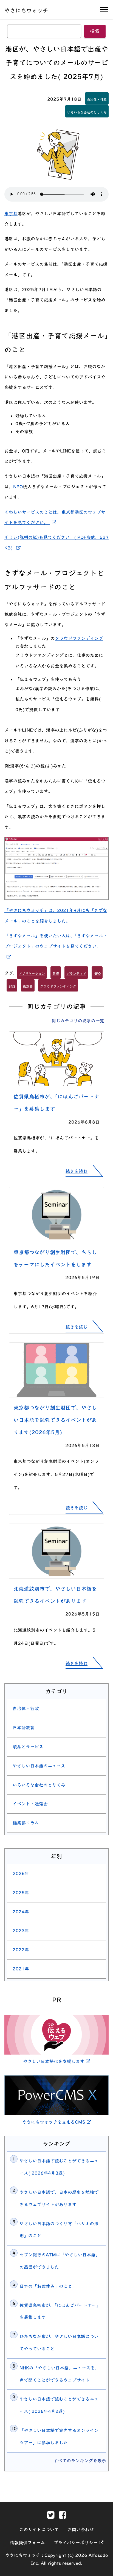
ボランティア (76, 973)
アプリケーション (32, 973)
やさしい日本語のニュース (39, 1766)
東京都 (11, 214)
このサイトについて (39, 2530)
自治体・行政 (97, 99)
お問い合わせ (81, 2530)
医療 (56, 973)
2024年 (21, 1912)
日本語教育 (24, 1728)
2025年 (21, 1893)
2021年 (21, 1969)
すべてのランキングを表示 (80, 2461)
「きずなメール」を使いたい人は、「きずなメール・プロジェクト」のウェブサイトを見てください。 (56, 945)
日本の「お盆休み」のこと (46, 2286)
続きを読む (77, 1171)
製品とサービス (28, 1747)
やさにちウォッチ (26, 10)
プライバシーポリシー (79, 2543)
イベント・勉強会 (30, 1804)
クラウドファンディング (79, 638)
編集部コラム (26, 1823)
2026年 (21, 1873)
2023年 (21, 1931)
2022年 (21, 1950)
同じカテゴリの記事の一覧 (78, 1021)
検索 (95, 31)
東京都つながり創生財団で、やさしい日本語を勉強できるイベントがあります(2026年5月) (55, 1420)
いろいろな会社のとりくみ (87, 112)
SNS (12, 986)
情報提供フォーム (27, 2543)
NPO (18, 487)
